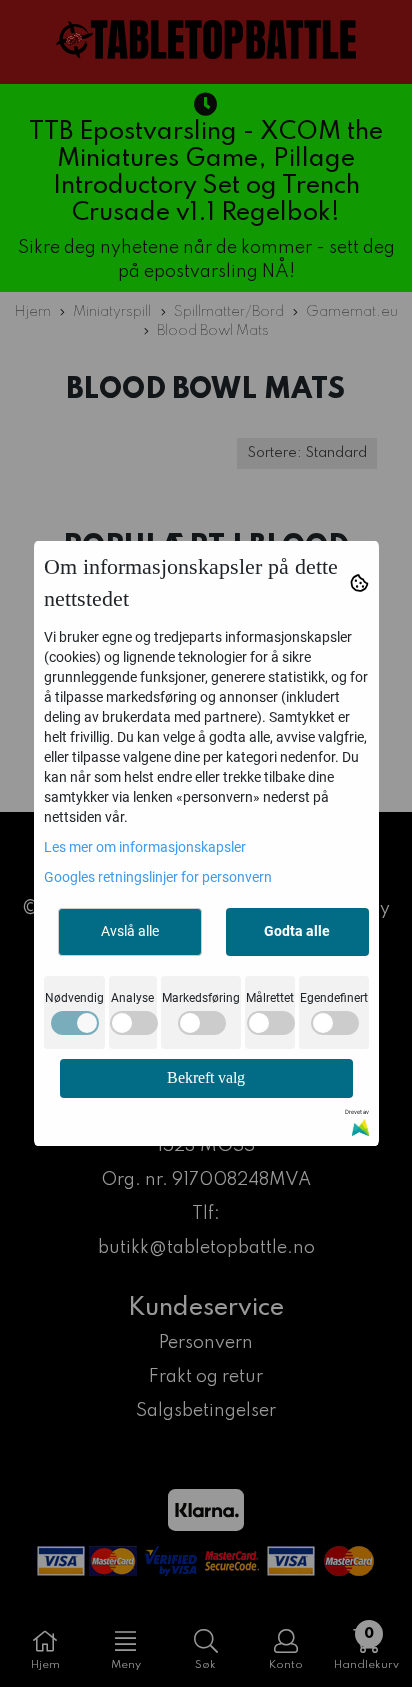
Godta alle (297, 931)
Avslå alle (130, 931)
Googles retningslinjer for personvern (158, 877)
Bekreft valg (206, 1077)
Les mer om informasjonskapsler (145, 847)
